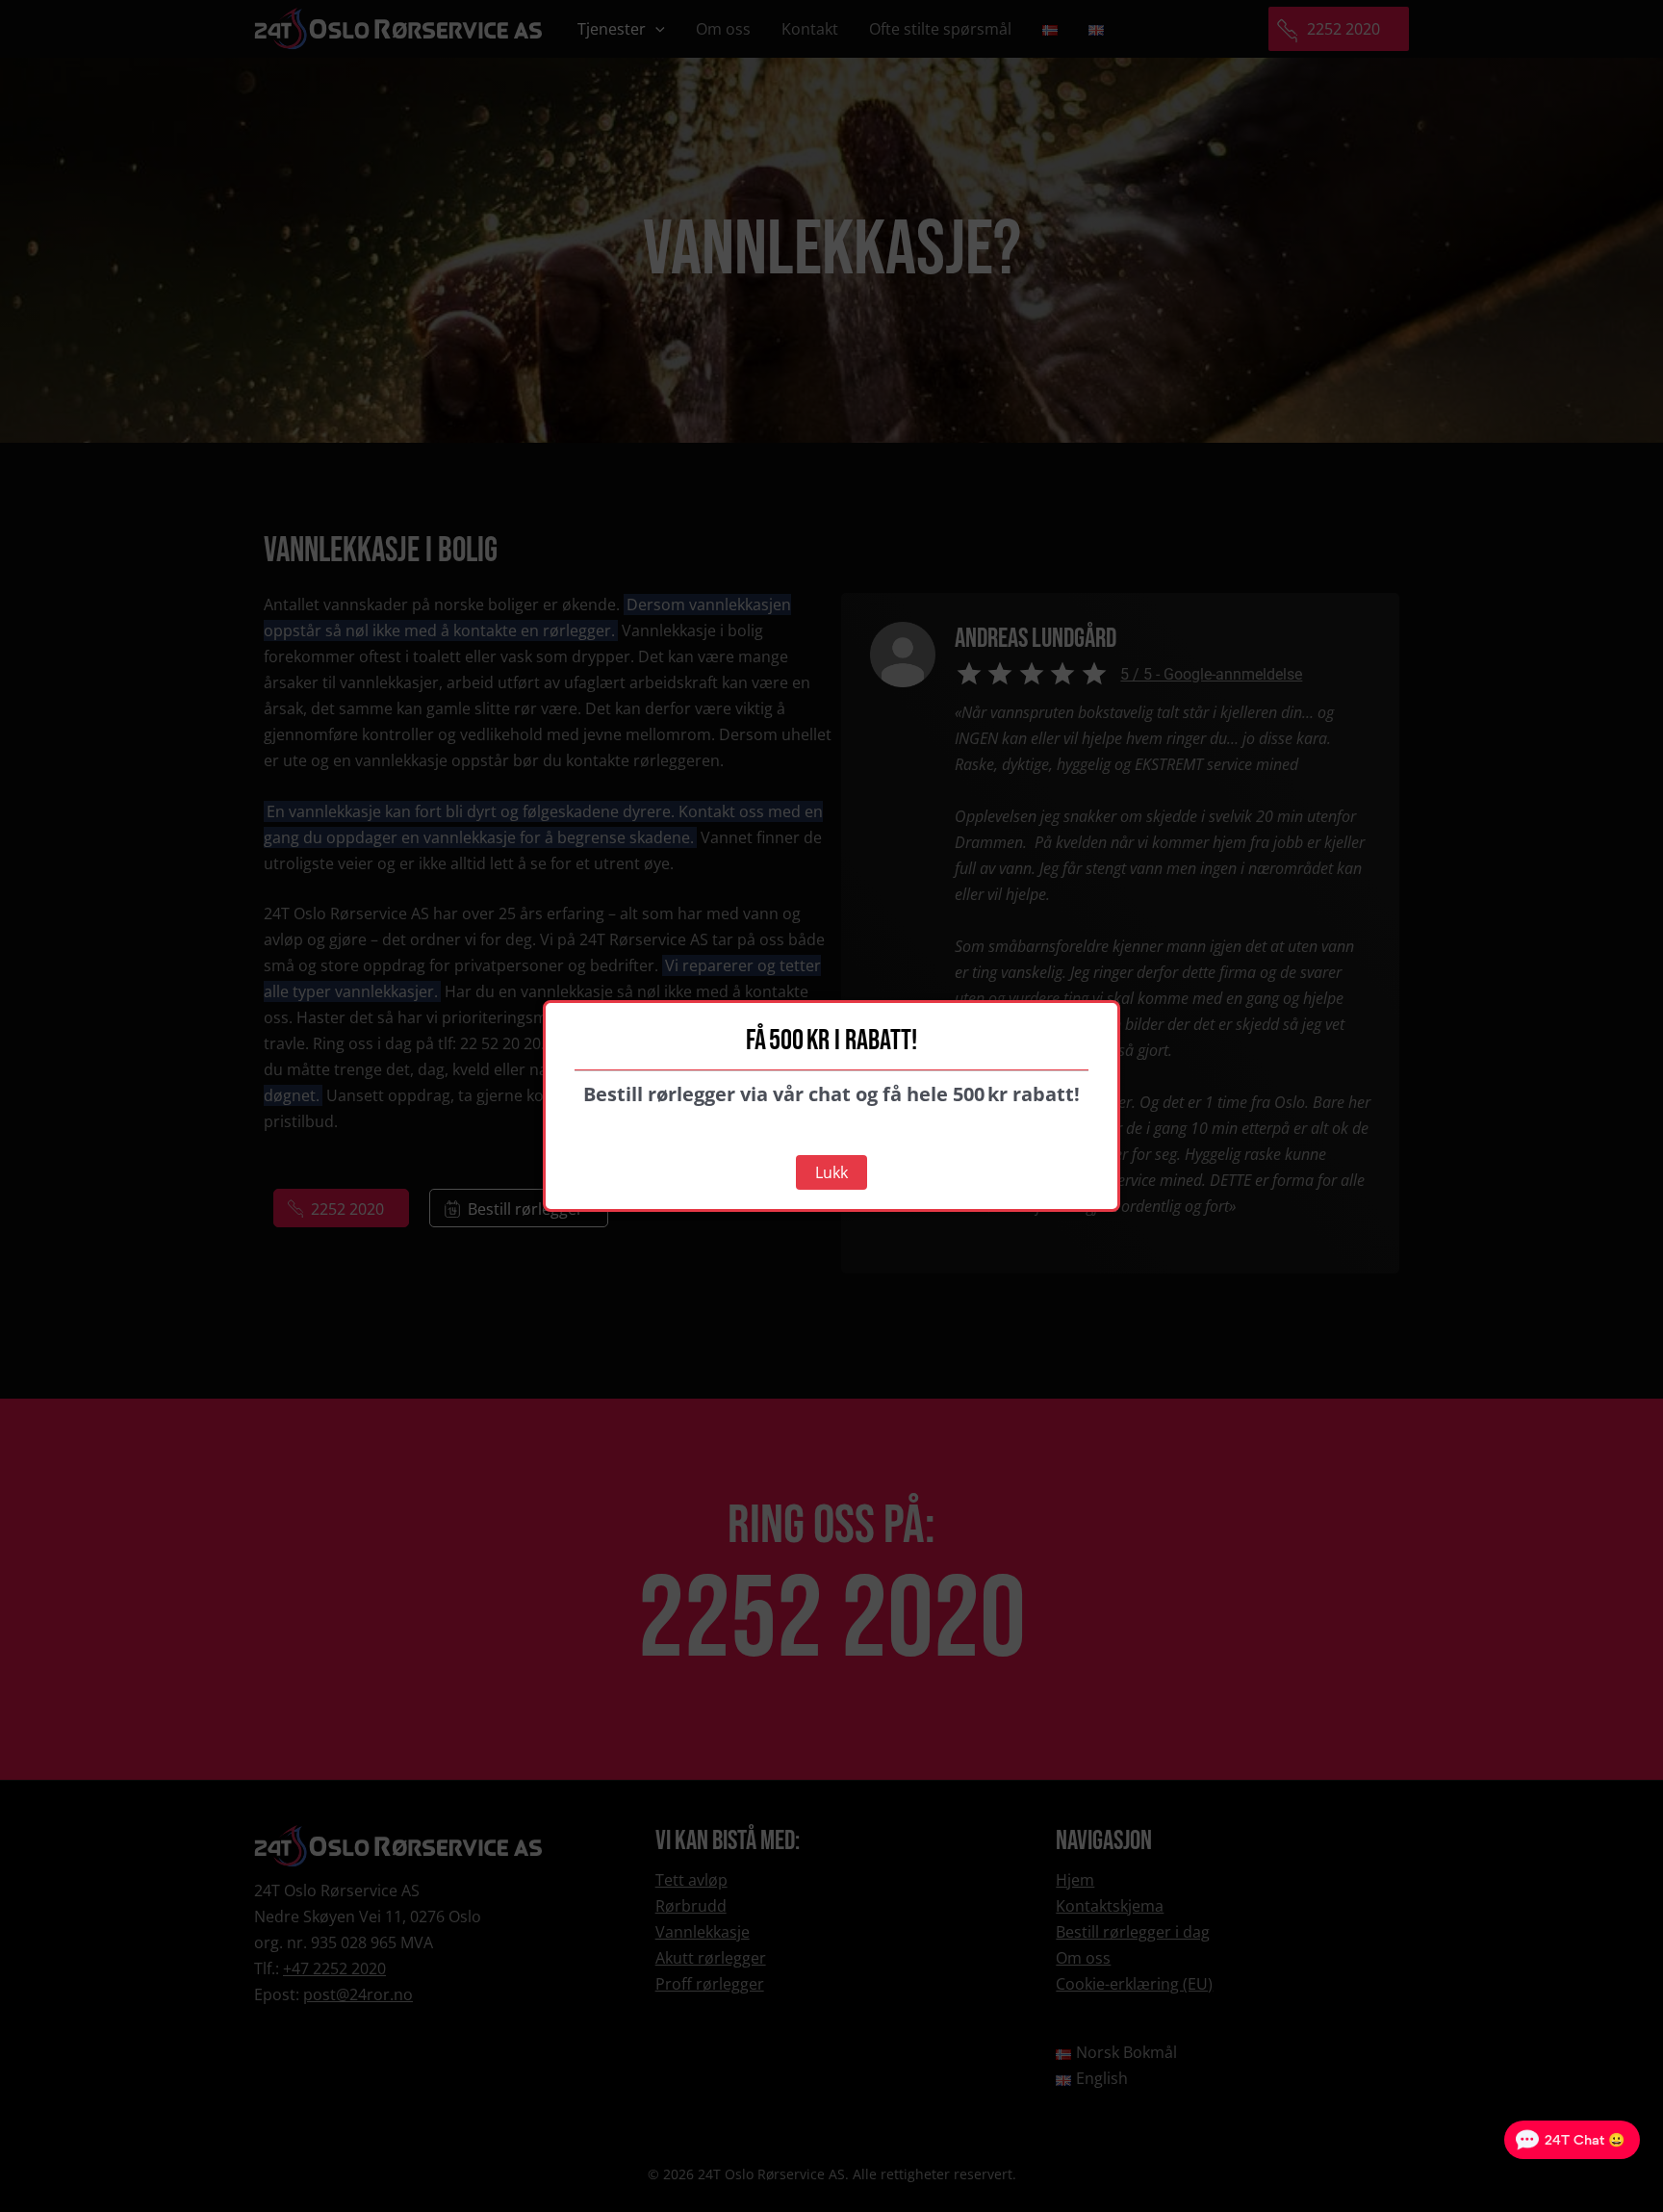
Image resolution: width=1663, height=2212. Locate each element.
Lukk (831, 1172)
